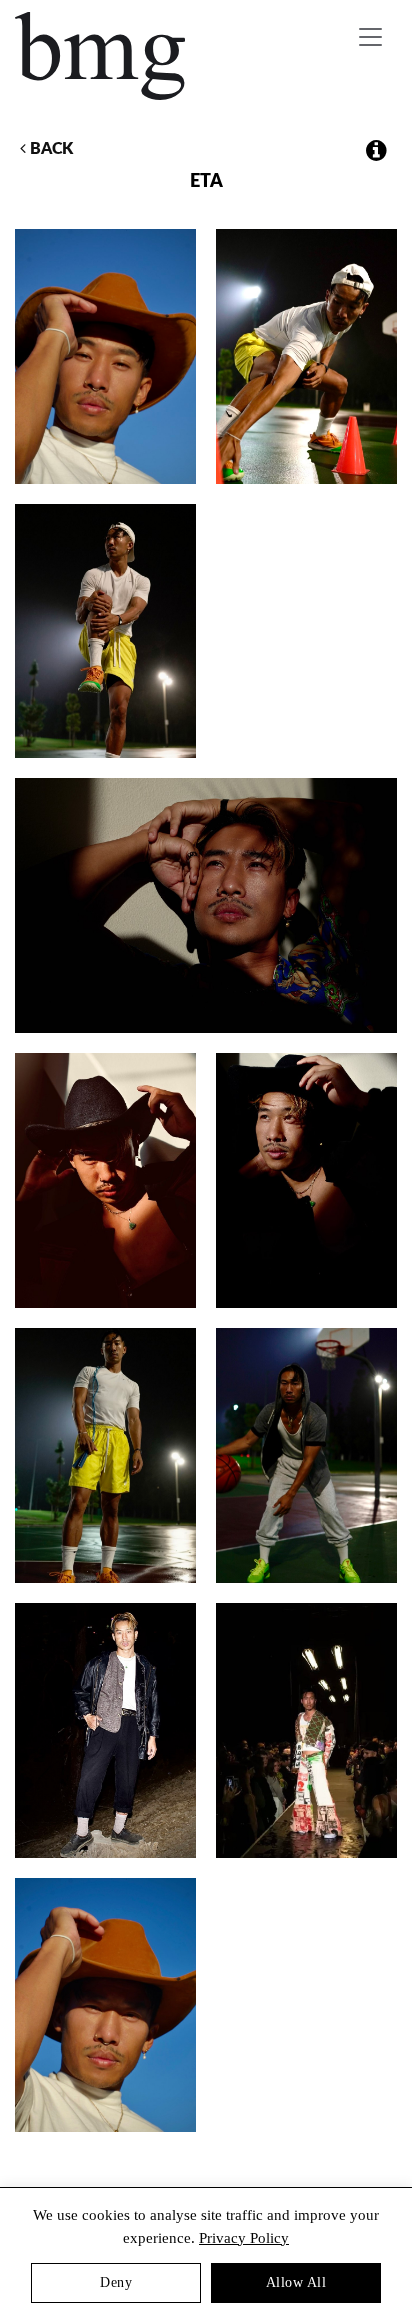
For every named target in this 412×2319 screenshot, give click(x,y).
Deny (116, 2282)
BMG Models (101, 56)
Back (49, 149)
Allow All (296, 2282)
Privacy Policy (244, 2238)
